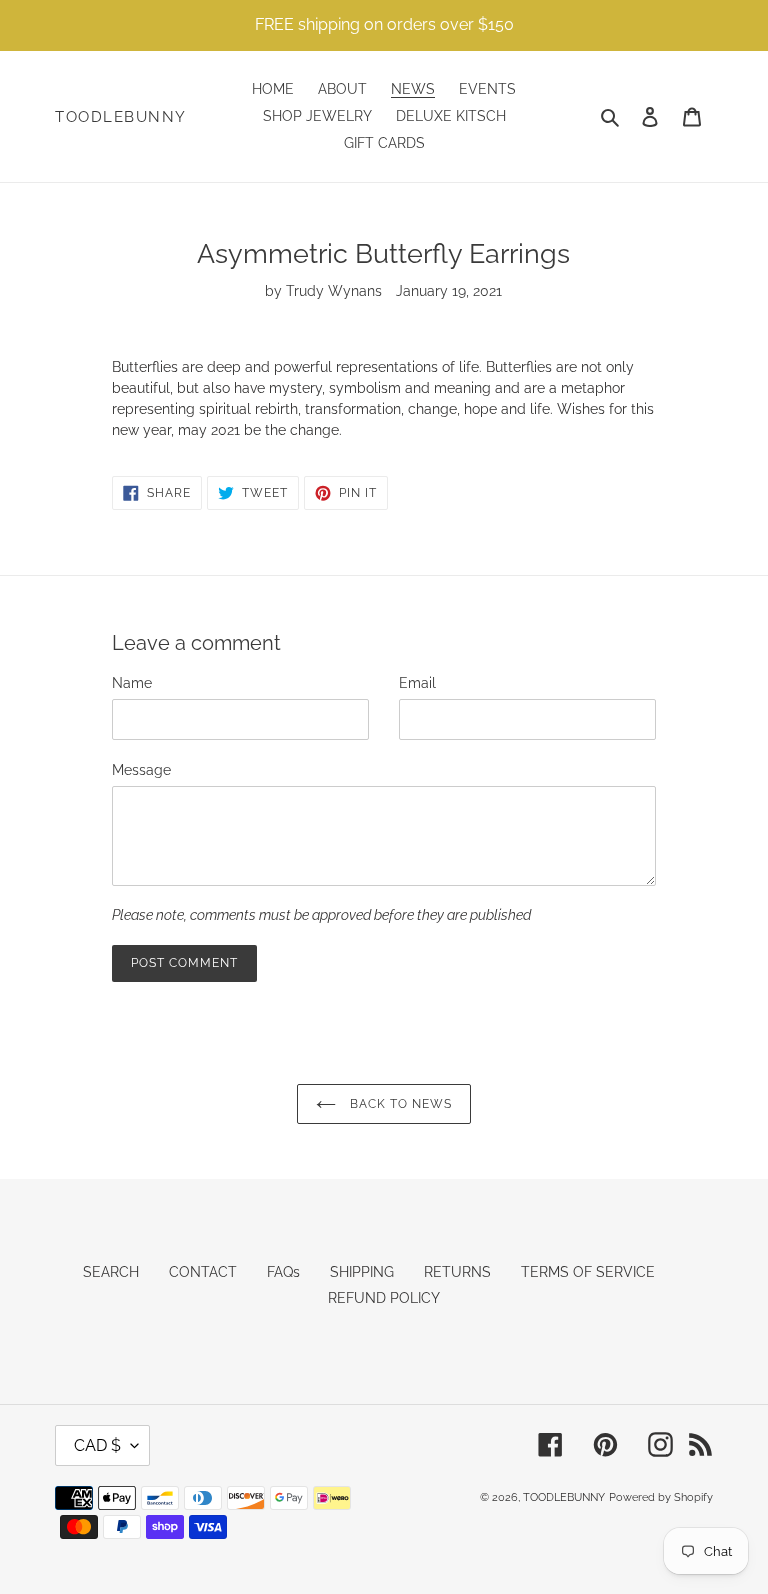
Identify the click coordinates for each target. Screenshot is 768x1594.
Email (417, 683)
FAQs (283, 1272)
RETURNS (457, 1272)
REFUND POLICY (384, 1298)
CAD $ (97, 1445)
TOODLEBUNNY (121, 117)
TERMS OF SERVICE (588, 1272)
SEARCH (111, 1272)
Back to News (398, 1104)
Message (141, 770)
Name (132, 683)
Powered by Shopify (661, 1497)
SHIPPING (362, 1272)
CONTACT (203, 1272)
